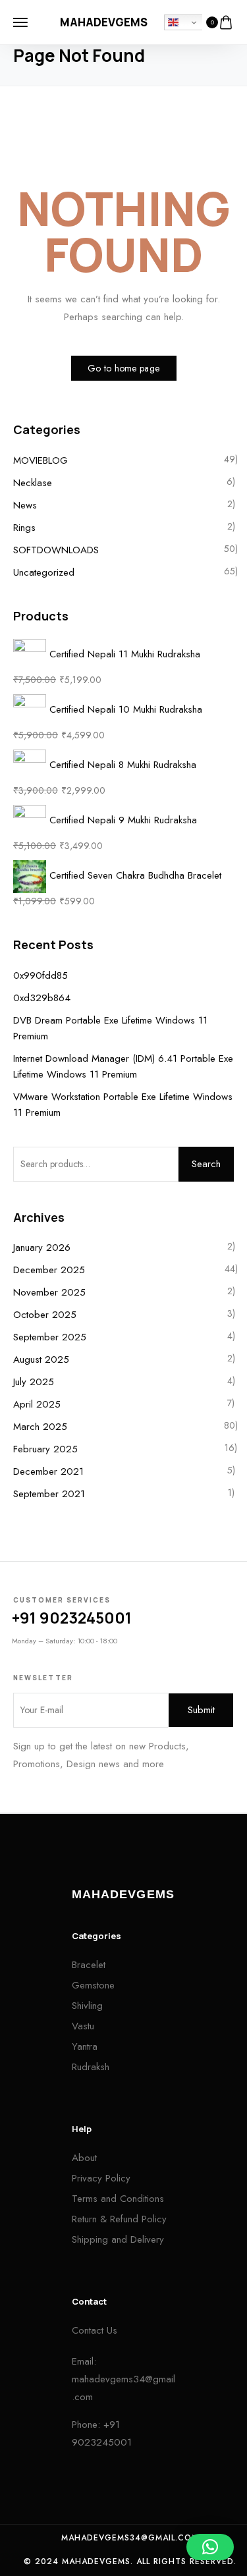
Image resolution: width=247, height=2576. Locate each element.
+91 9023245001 (72, 1618)
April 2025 (37, 1404)
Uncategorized (44, 572)
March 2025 (40, 1427)
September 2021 (49, 1494)
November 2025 (49, 1292)
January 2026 (42, 1247)
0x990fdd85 (41, 975)
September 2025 (50, 1337)
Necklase (33, 483)
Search (206, 1164)
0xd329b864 (42, 998)
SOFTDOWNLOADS (56, 550)
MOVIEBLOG (41, 460)
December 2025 (49, 1270)
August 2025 (41, 1359)
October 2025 (45, 1315)
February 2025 (45, 1449)
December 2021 (48, 1471)
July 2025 (34, 1382)
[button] (210, 2547)
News (25, 505)
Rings (24, 528)
